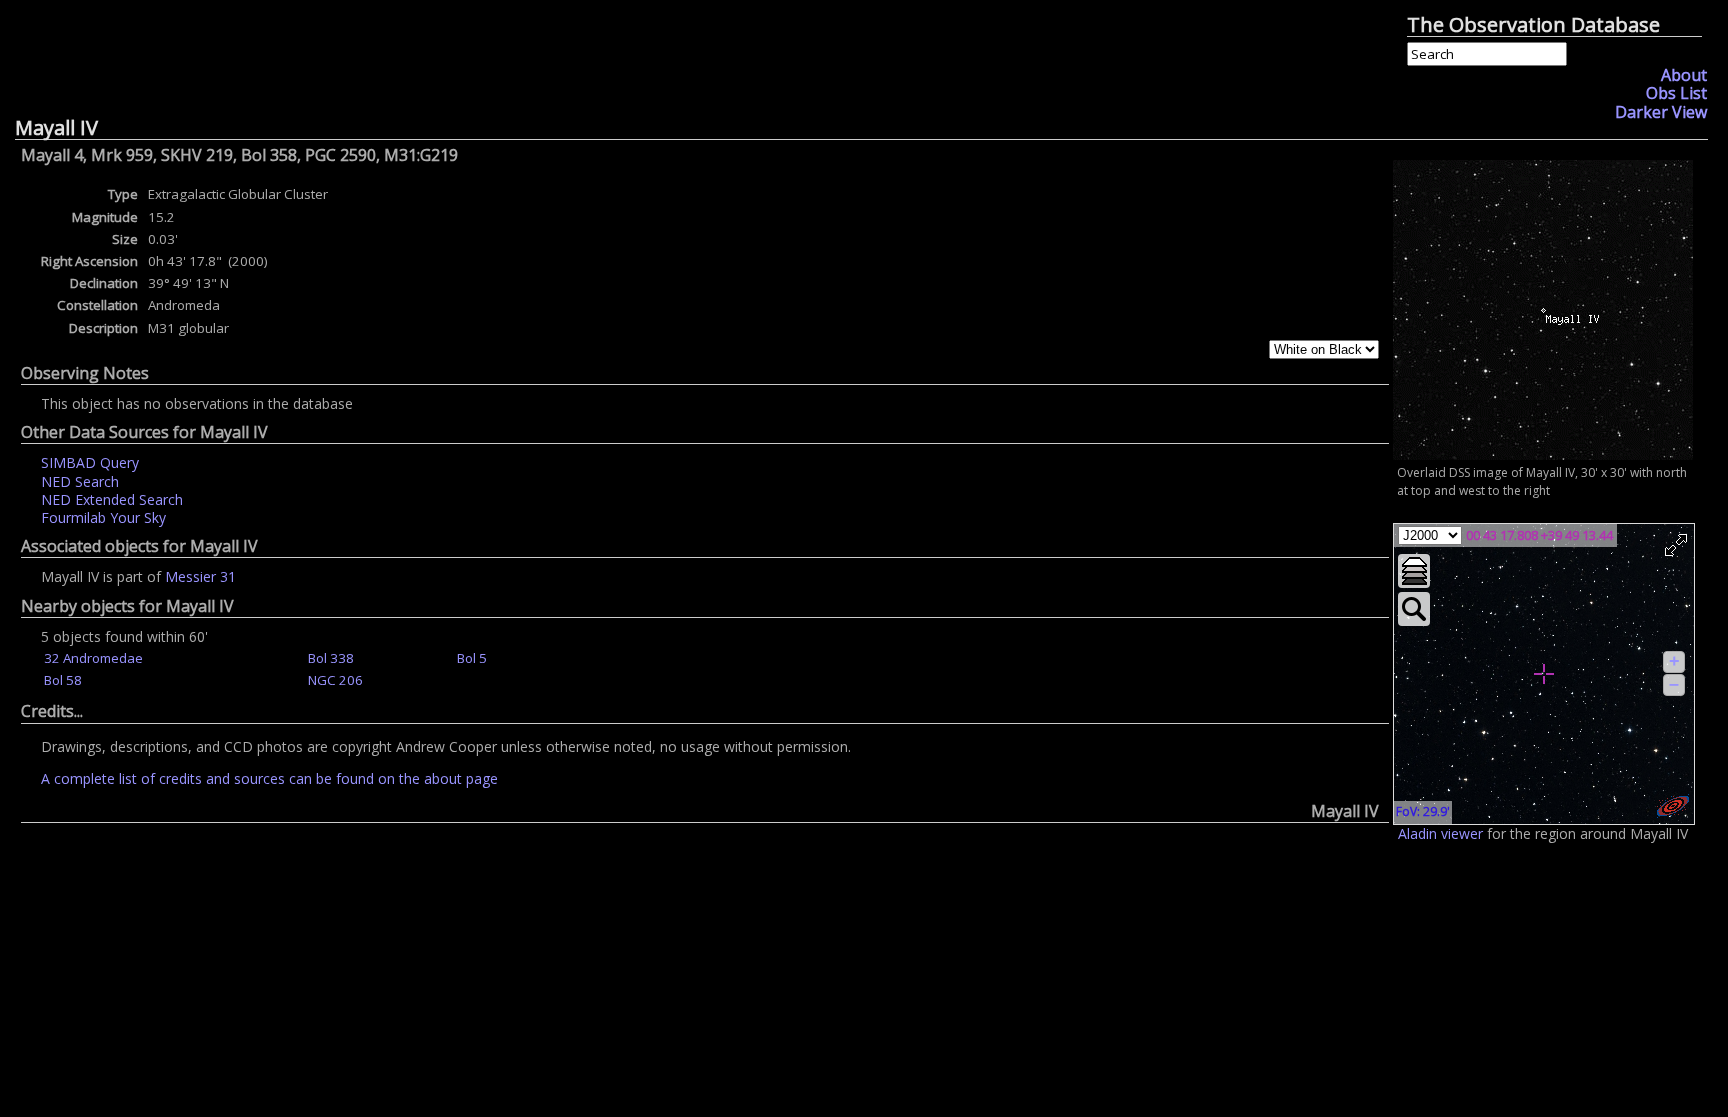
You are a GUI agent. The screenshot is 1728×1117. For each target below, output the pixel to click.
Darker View (1661, 112)
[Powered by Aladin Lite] (1673, 806)
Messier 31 (200, 576)
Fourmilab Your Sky (103, 517)
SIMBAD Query (90, 462)
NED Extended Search (112, 499)
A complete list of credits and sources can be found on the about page (269, 778)
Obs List (1676, 93)
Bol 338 (331, 658)
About (1684, 75)
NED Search (80, 481)
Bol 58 (63, 680)
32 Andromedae (93, 658)
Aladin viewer (1440, 833)
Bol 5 (472, 658)
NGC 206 (335, 680)
